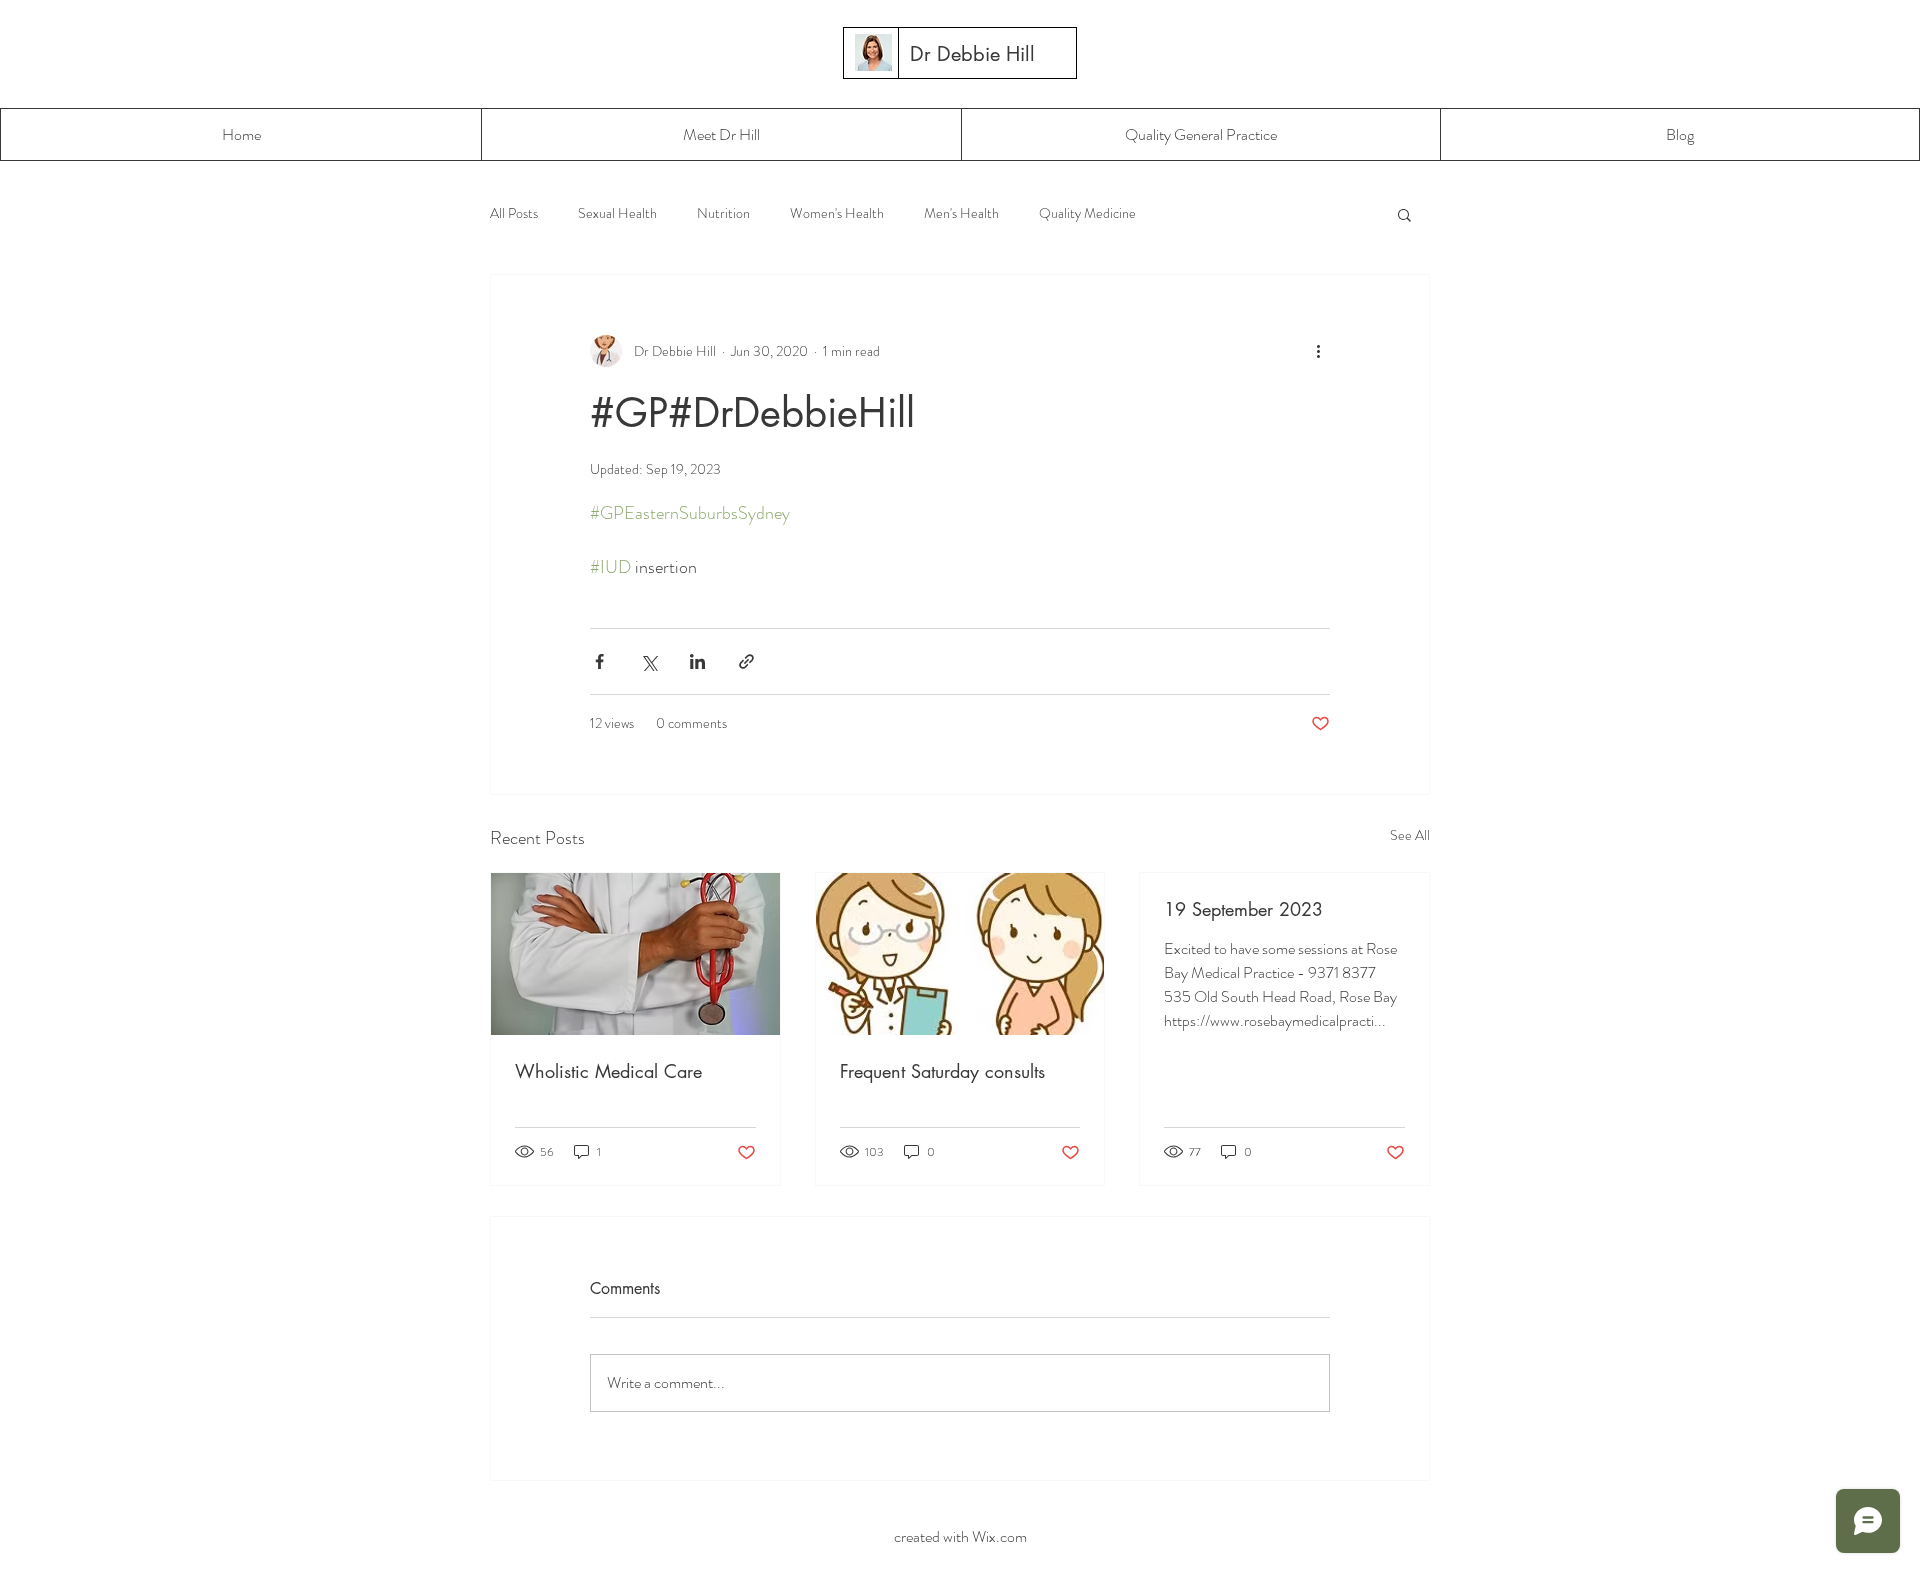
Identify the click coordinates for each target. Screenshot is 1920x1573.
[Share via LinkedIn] (697, 661)
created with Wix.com (959, 1536)
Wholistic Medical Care (608, 1071)
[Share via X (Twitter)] (648, 661)
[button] (1404, 214)
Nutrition (723, 213)
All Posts (514, 213)
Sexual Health (617, 213)
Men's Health (961, 213)
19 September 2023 (1243, 909)
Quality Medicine (1087, 213)
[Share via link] (746, 661)
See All (1410, 835)
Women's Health (837, 213)
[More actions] (1318, 351)
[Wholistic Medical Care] (635, 954)
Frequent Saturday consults (942, 1071)
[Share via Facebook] (599, 661)
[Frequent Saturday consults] (960, 954)
